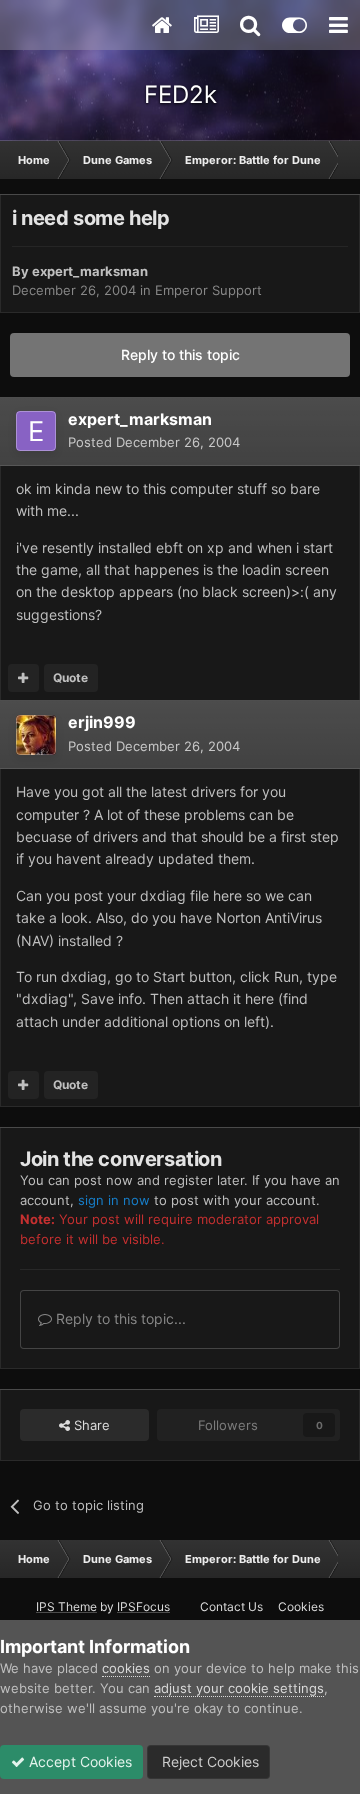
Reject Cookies (208, 1761)
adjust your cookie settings (239, 1688)
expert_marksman (90, 271)
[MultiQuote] (23, 678)
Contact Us (231, 1606)
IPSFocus (143, 1606)
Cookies (301, 1606)
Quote (70, 677)
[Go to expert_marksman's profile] (36, 431)
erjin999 (102, 722)
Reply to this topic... (119, 1318)
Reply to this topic (180, 354)
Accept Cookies (78, 1761)
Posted (154, 442)
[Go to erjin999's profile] (36, 735)
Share (90, 1425)
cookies (126, 1668)
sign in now (114, 1200)
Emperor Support (208, 290)
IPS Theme (66, 1606)
